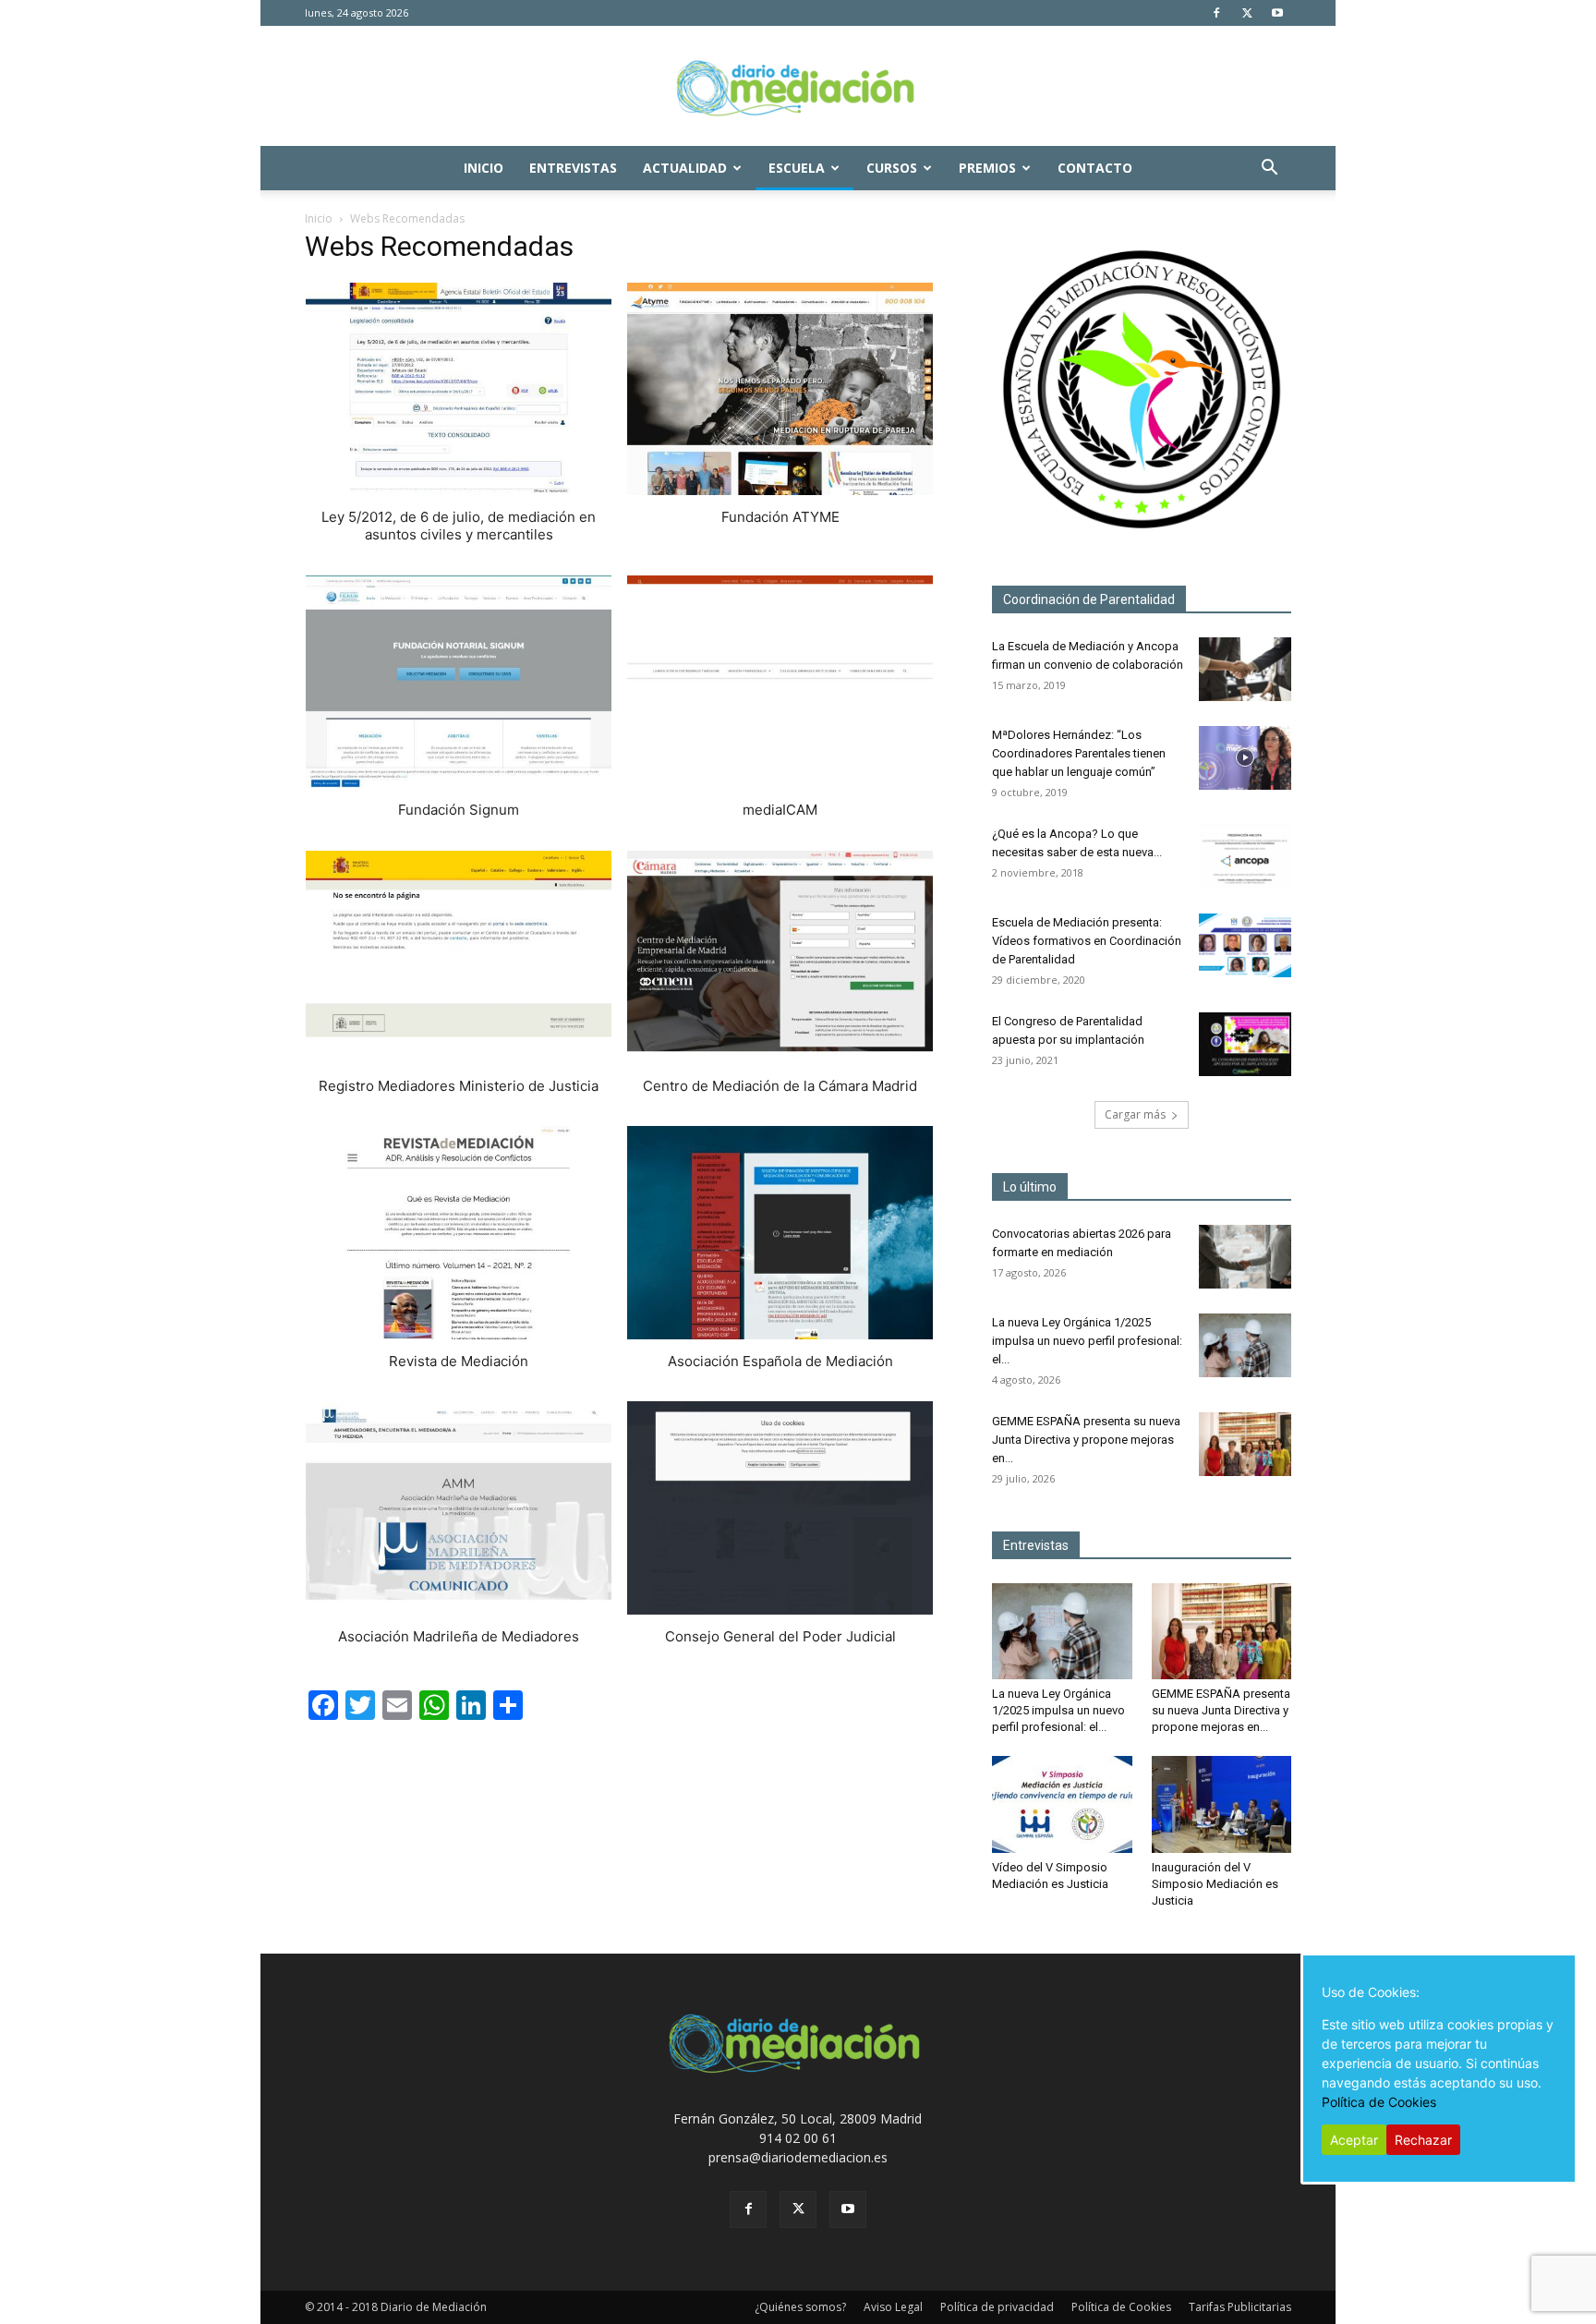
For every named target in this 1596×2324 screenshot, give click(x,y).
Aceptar (1354, 2140)
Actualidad (685, 168)
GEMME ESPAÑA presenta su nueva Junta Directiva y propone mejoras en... (1086, 1440)
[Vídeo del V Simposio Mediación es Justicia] (1062, 1804)
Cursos (892, 168)
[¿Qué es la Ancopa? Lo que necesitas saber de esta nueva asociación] (1245, 857)
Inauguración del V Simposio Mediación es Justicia (1215, 1884)
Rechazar (1423, 2140)
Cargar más (1135, 1114)
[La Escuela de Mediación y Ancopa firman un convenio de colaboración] (1245, 669)
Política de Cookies (1121, 2307)
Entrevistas (573, 168)
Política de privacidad (997, 2307)
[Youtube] (1277, 13)
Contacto (1095, 168)
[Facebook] (1216, 13)
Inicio (484, 168)
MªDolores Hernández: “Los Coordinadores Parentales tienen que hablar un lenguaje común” (1079, 753)
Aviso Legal (893, 2307)
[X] (1247, 13)
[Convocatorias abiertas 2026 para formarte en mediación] (1245, 1257)
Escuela (797, 168)
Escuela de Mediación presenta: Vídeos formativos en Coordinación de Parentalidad (1087, 941)
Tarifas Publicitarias (1240, 2307)
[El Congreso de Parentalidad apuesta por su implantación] (1245, 1044)
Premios (987, 168)
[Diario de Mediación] (798, 87)
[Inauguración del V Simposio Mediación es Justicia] (1222, 1804)
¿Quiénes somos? (800, 2307)
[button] (1269, 169)
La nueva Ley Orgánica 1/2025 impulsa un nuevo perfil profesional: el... (1087, 1341)
